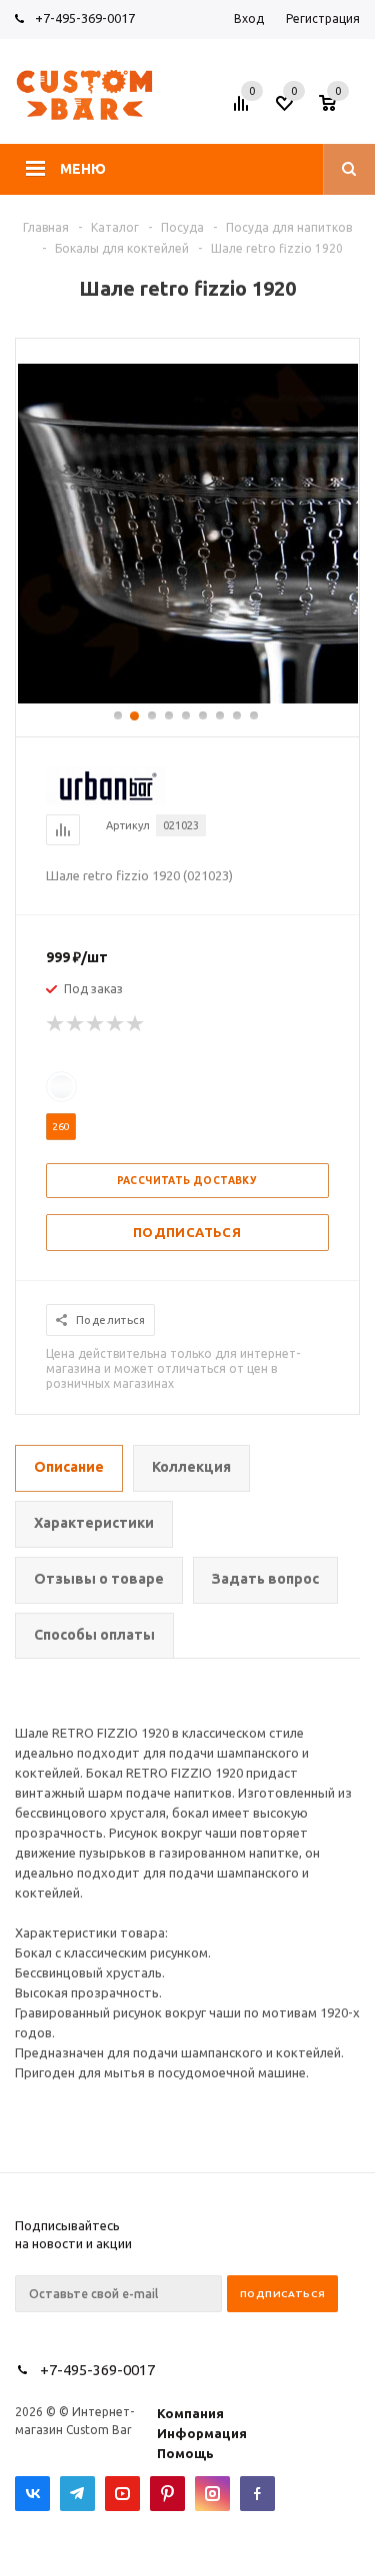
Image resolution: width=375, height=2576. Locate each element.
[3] (96, 1024)
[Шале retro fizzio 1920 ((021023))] (188, 698)
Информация (202, 2433)
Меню (83, 169)
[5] (136, 1024)
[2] (76, 1024)
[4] (116, 1024)
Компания (190, 2413)
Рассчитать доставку (187, 1181)
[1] (56, 1024)
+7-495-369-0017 (85, 18)
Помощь (185, 2453)
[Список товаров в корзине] (342, 109)
